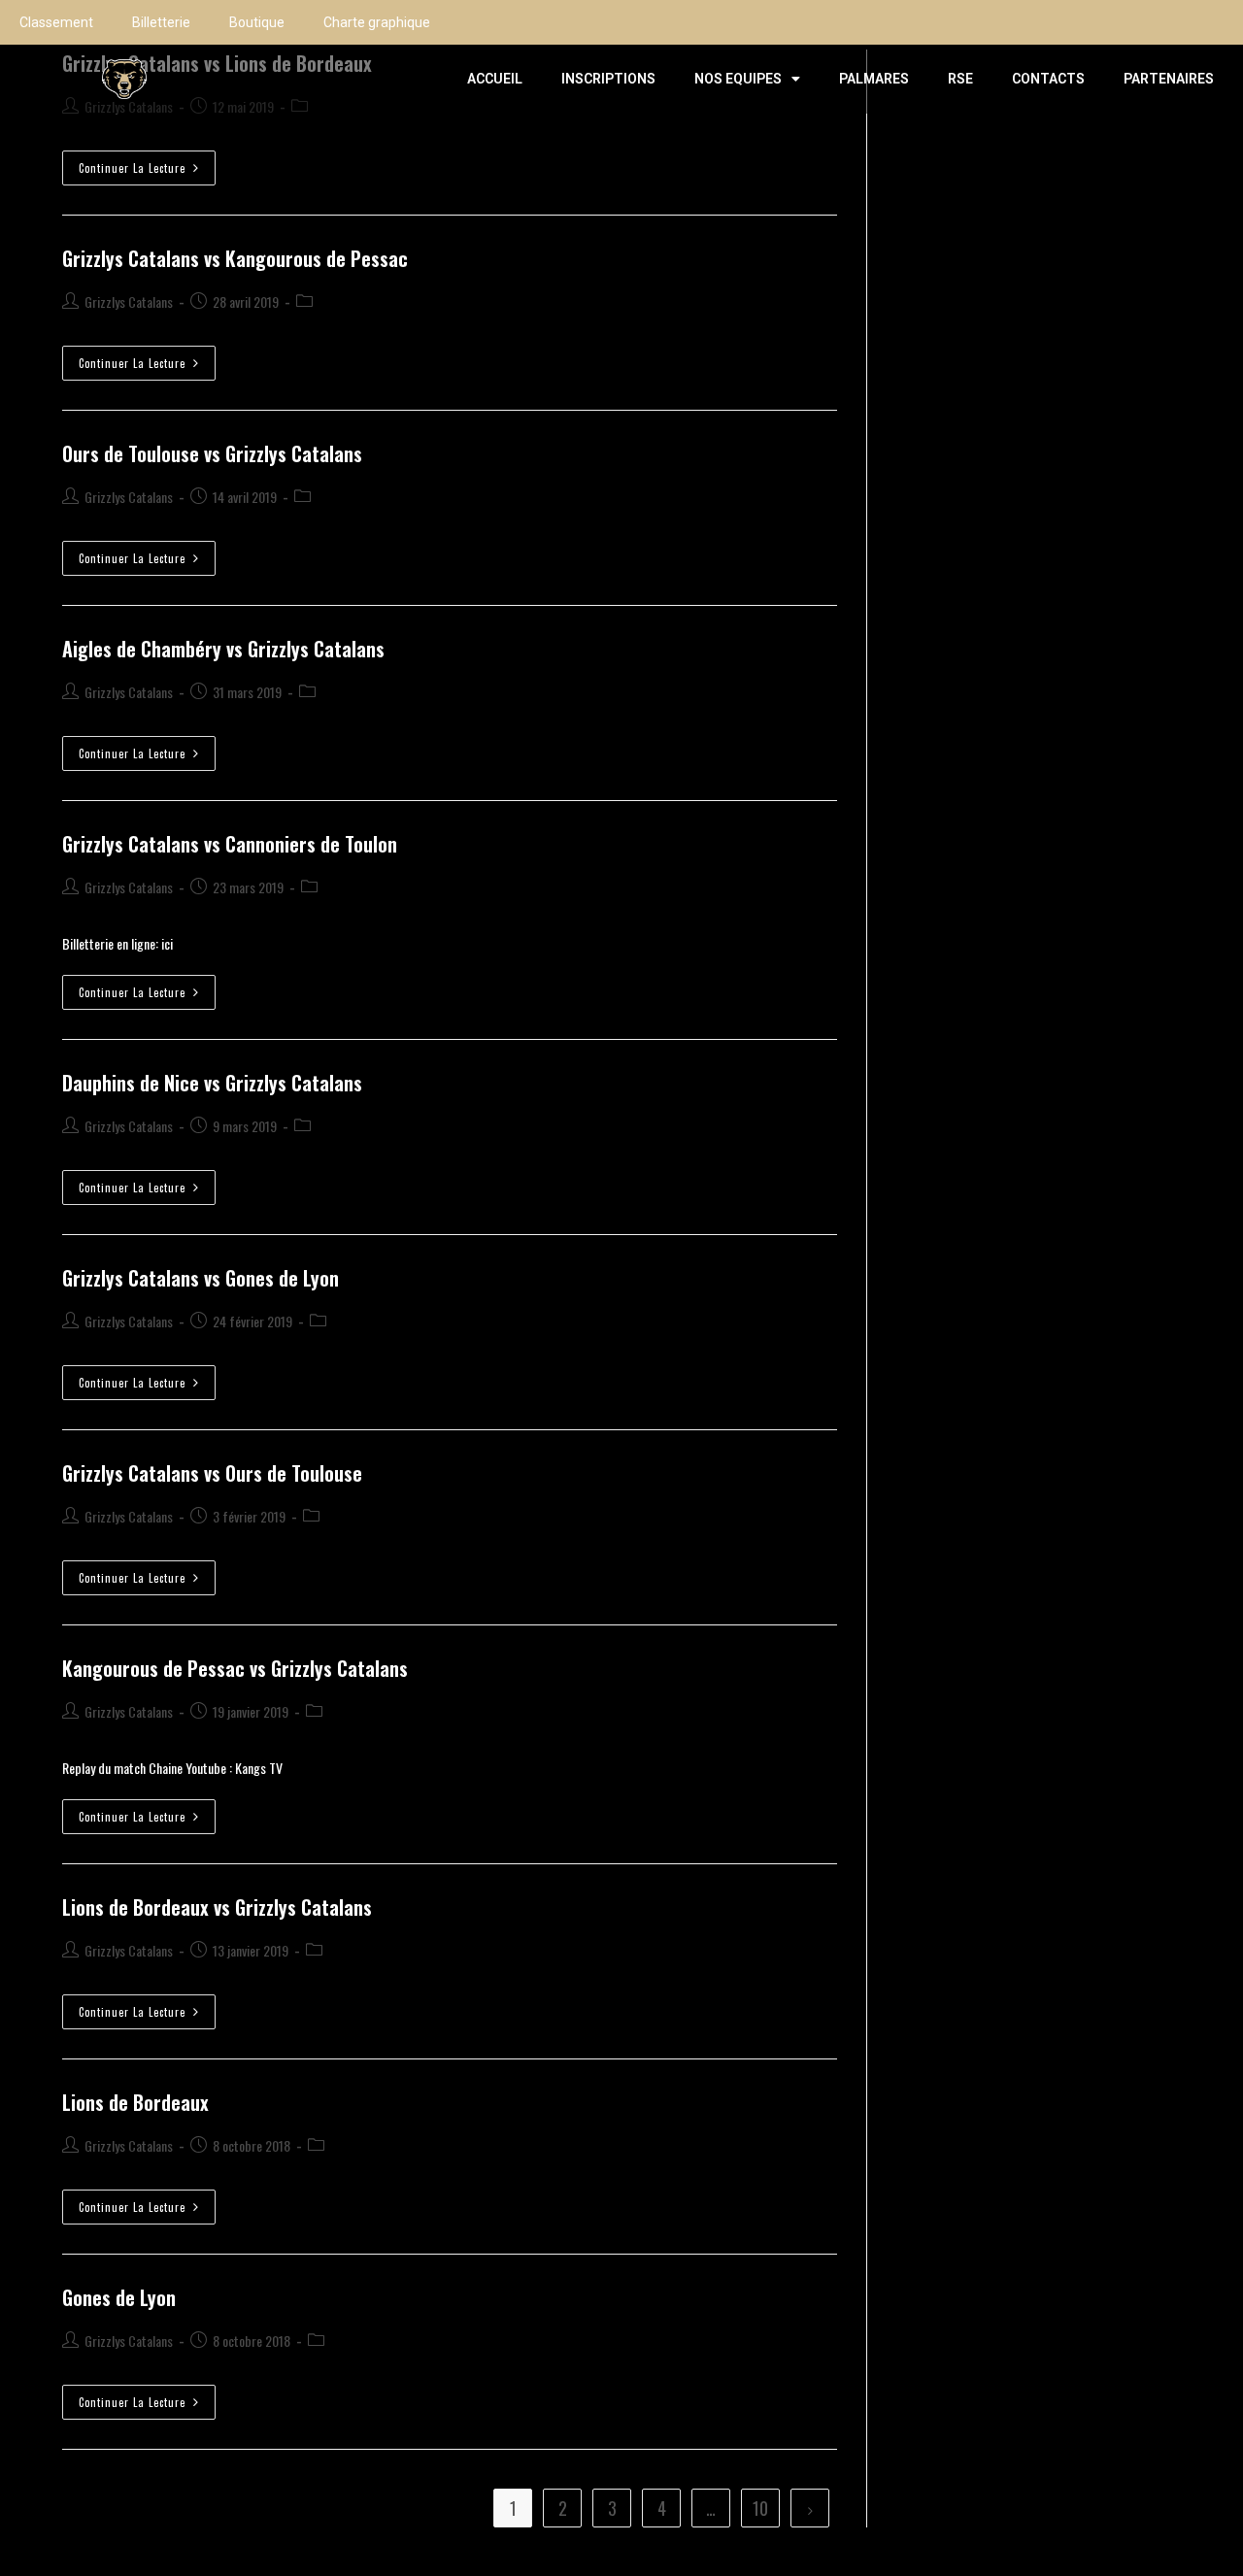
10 (760, 2508)
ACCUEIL (495, 79)
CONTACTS (1048, 79)
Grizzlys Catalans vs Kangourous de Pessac (235, 258)
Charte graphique (377, 22)
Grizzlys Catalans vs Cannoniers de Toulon (230, 844)
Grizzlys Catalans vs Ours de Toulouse (212, 1473)
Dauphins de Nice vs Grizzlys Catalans (212, 1083)
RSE (960, 79)
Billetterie (161, 22)
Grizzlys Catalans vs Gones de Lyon (201, 1278)
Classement (56, 22)
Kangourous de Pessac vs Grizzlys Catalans (235, 1668)
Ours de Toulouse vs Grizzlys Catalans (212, 453)
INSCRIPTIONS (608, 79)
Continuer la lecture (147, 163)
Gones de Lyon (119, 2297)
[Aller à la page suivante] (810, 2508)
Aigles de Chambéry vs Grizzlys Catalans (223, 649)
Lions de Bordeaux (135, 2102)
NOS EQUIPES (738, 79)
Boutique (257, 22)
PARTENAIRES (1169, 79)
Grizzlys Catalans (129, 301)
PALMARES (874, 79)
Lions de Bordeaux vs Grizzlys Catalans (217, 1907)
